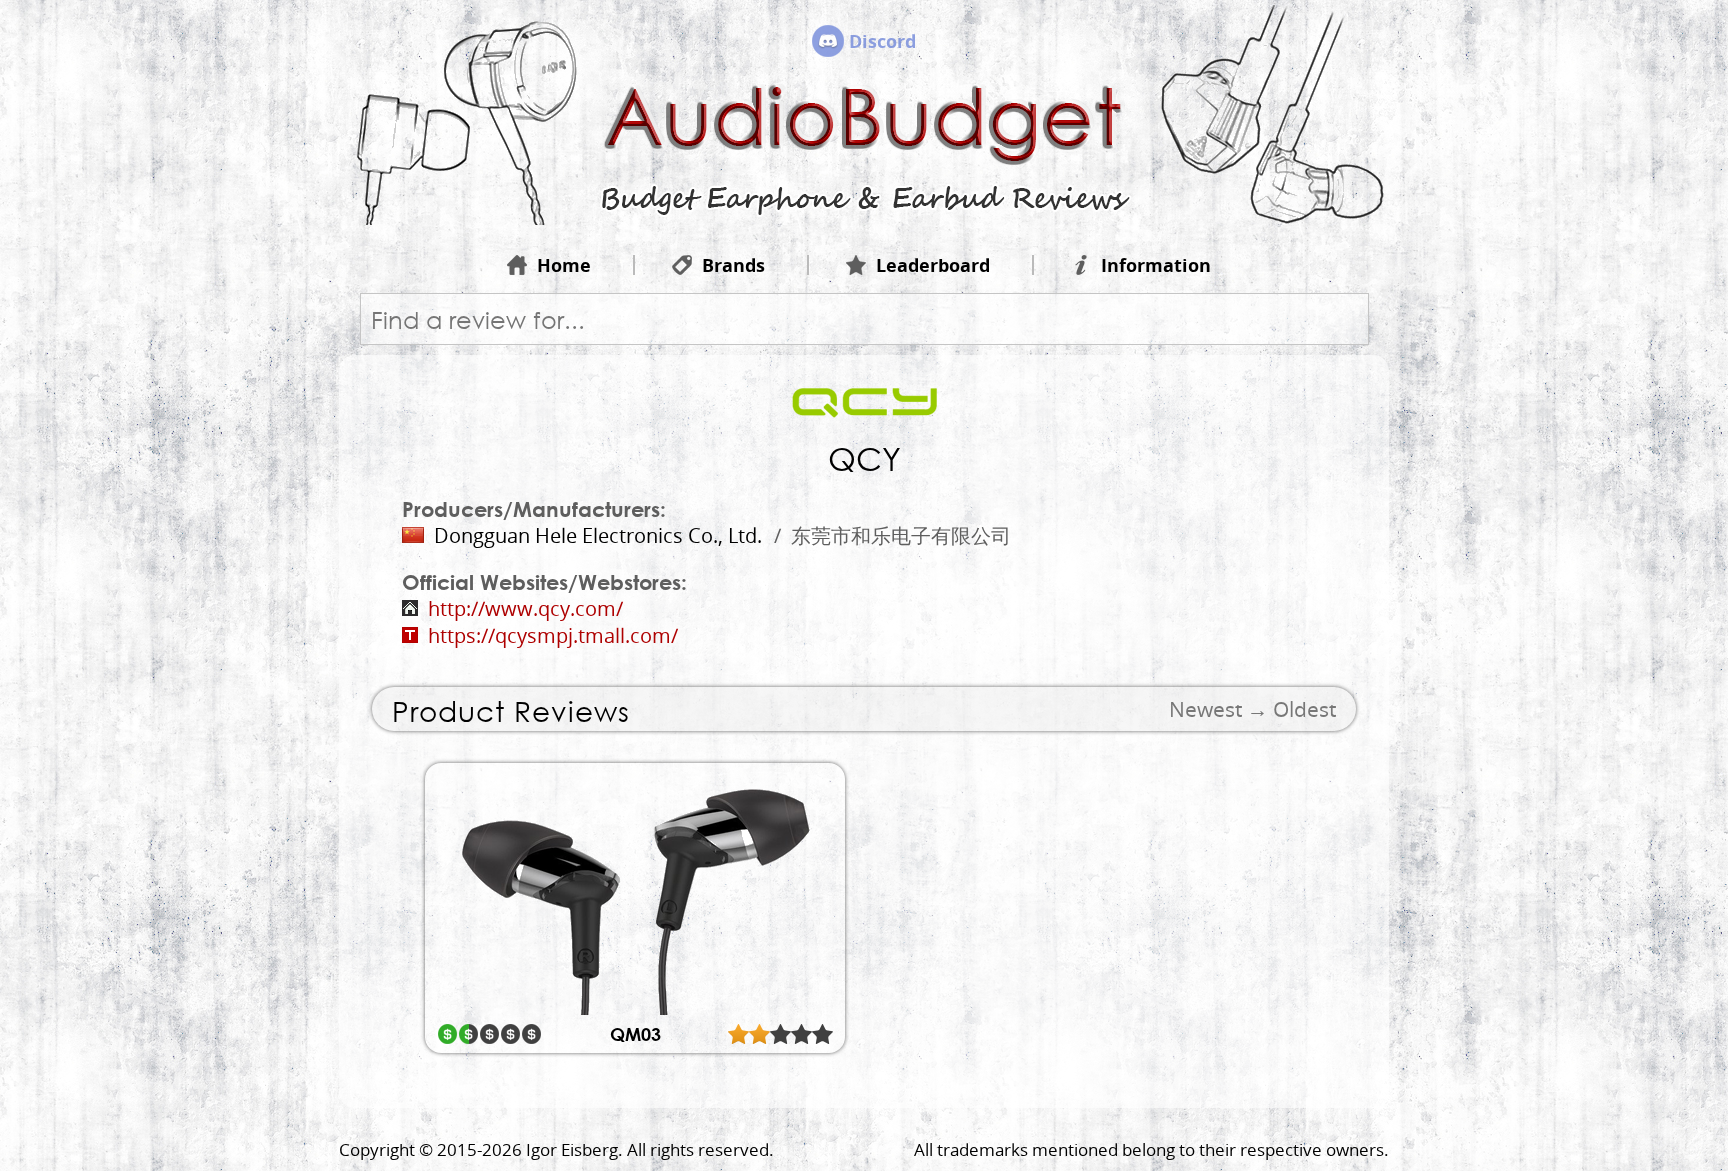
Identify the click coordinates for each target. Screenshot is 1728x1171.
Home (564, 265)
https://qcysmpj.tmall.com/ (553, 635)
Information (1156, 265)
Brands (733, 265)
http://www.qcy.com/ (525, 608)
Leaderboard (933, 265)
